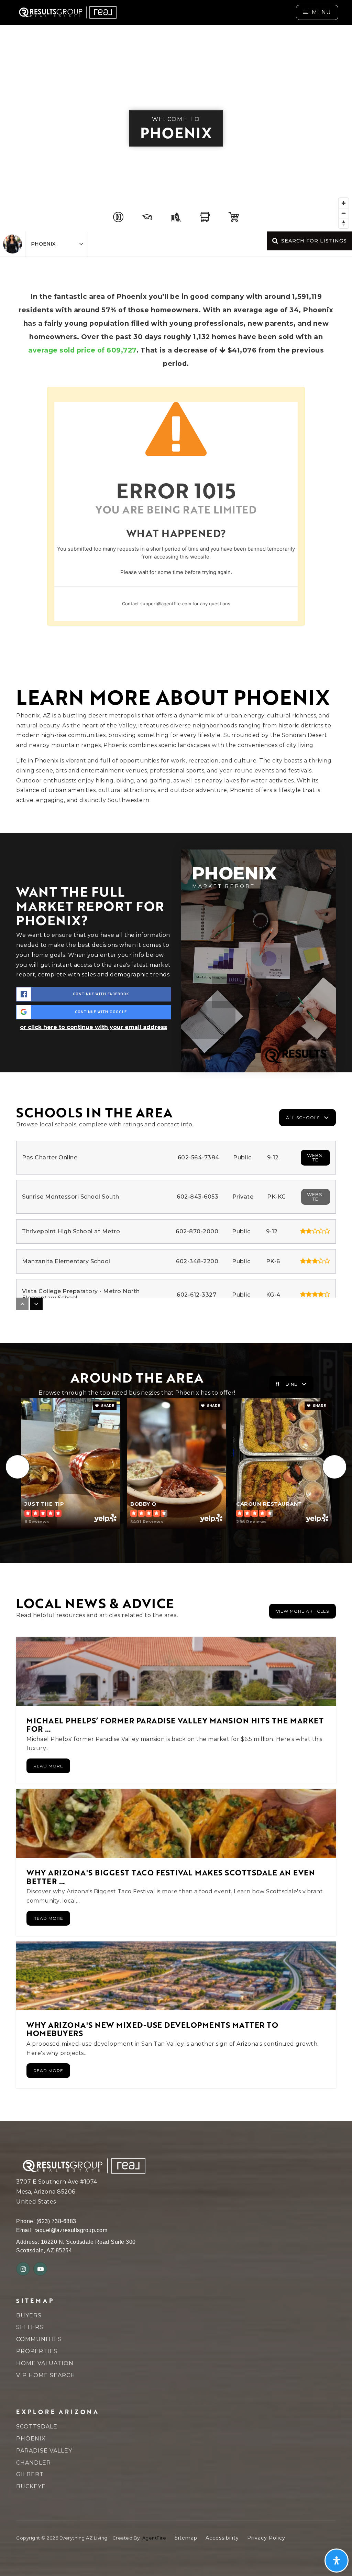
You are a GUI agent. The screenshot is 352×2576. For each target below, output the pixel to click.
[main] (176, 1073)
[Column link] (79, 12)
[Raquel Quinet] (13, 244)
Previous (18, 1467)
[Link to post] (176, 1671)
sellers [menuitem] (30, 2327)
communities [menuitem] (39, 2339)
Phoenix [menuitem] (31, 2439)
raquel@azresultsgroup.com (71, 2230)
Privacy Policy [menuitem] (266, 2538)
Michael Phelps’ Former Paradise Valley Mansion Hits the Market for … (175, 1724)
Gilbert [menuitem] (30, 2474)
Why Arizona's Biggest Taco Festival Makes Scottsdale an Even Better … (171, 1876)
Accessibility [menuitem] (222, 2538)
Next (334, 1467)
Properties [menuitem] (37, 2351)
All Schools (303, 1118)
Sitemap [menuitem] (186, 2538)
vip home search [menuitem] (46, 2375)
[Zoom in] (344, 203)
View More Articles (302, 1611)
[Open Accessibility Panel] (337, 2561)
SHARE (107, 1406)
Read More (48, 1766)
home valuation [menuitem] (45, 2363)
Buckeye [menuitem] (31, 2486)
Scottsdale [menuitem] (37, 2427)
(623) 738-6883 (56, 2221)
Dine (291, 1384)
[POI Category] (118, 217)
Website (315, 1157)
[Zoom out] (344, 213)
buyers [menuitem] (29, 2315)
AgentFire (154, 2538)
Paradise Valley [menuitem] (44, 2451)
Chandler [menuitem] (34, 2463)
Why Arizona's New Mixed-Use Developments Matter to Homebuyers (152, 2029)
